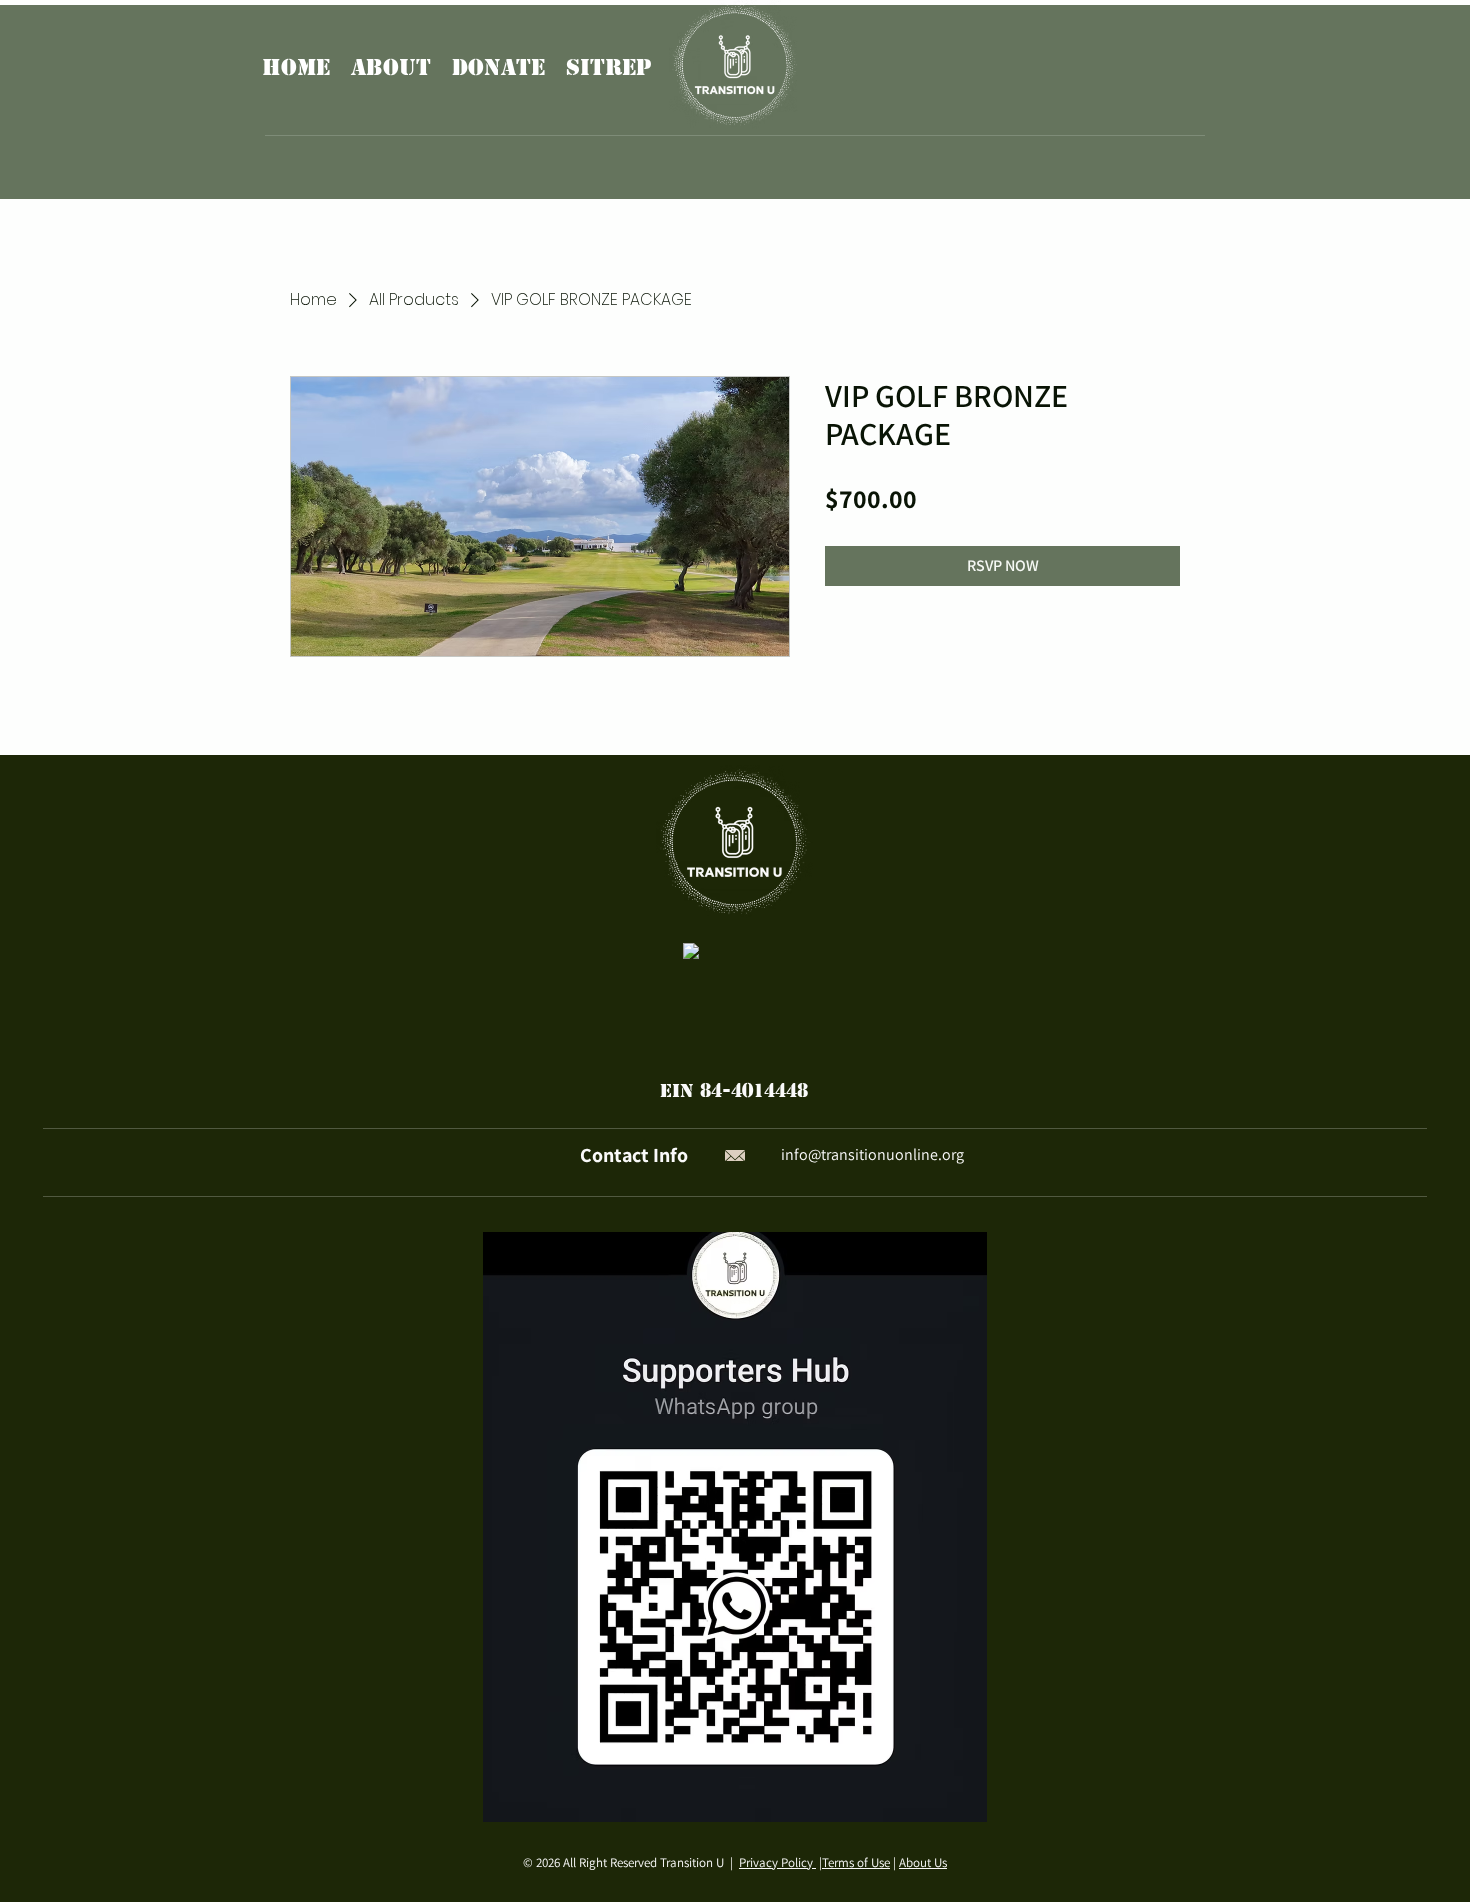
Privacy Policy (777, 1862)
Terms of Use (856, 1862)
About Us (923, 1862)
